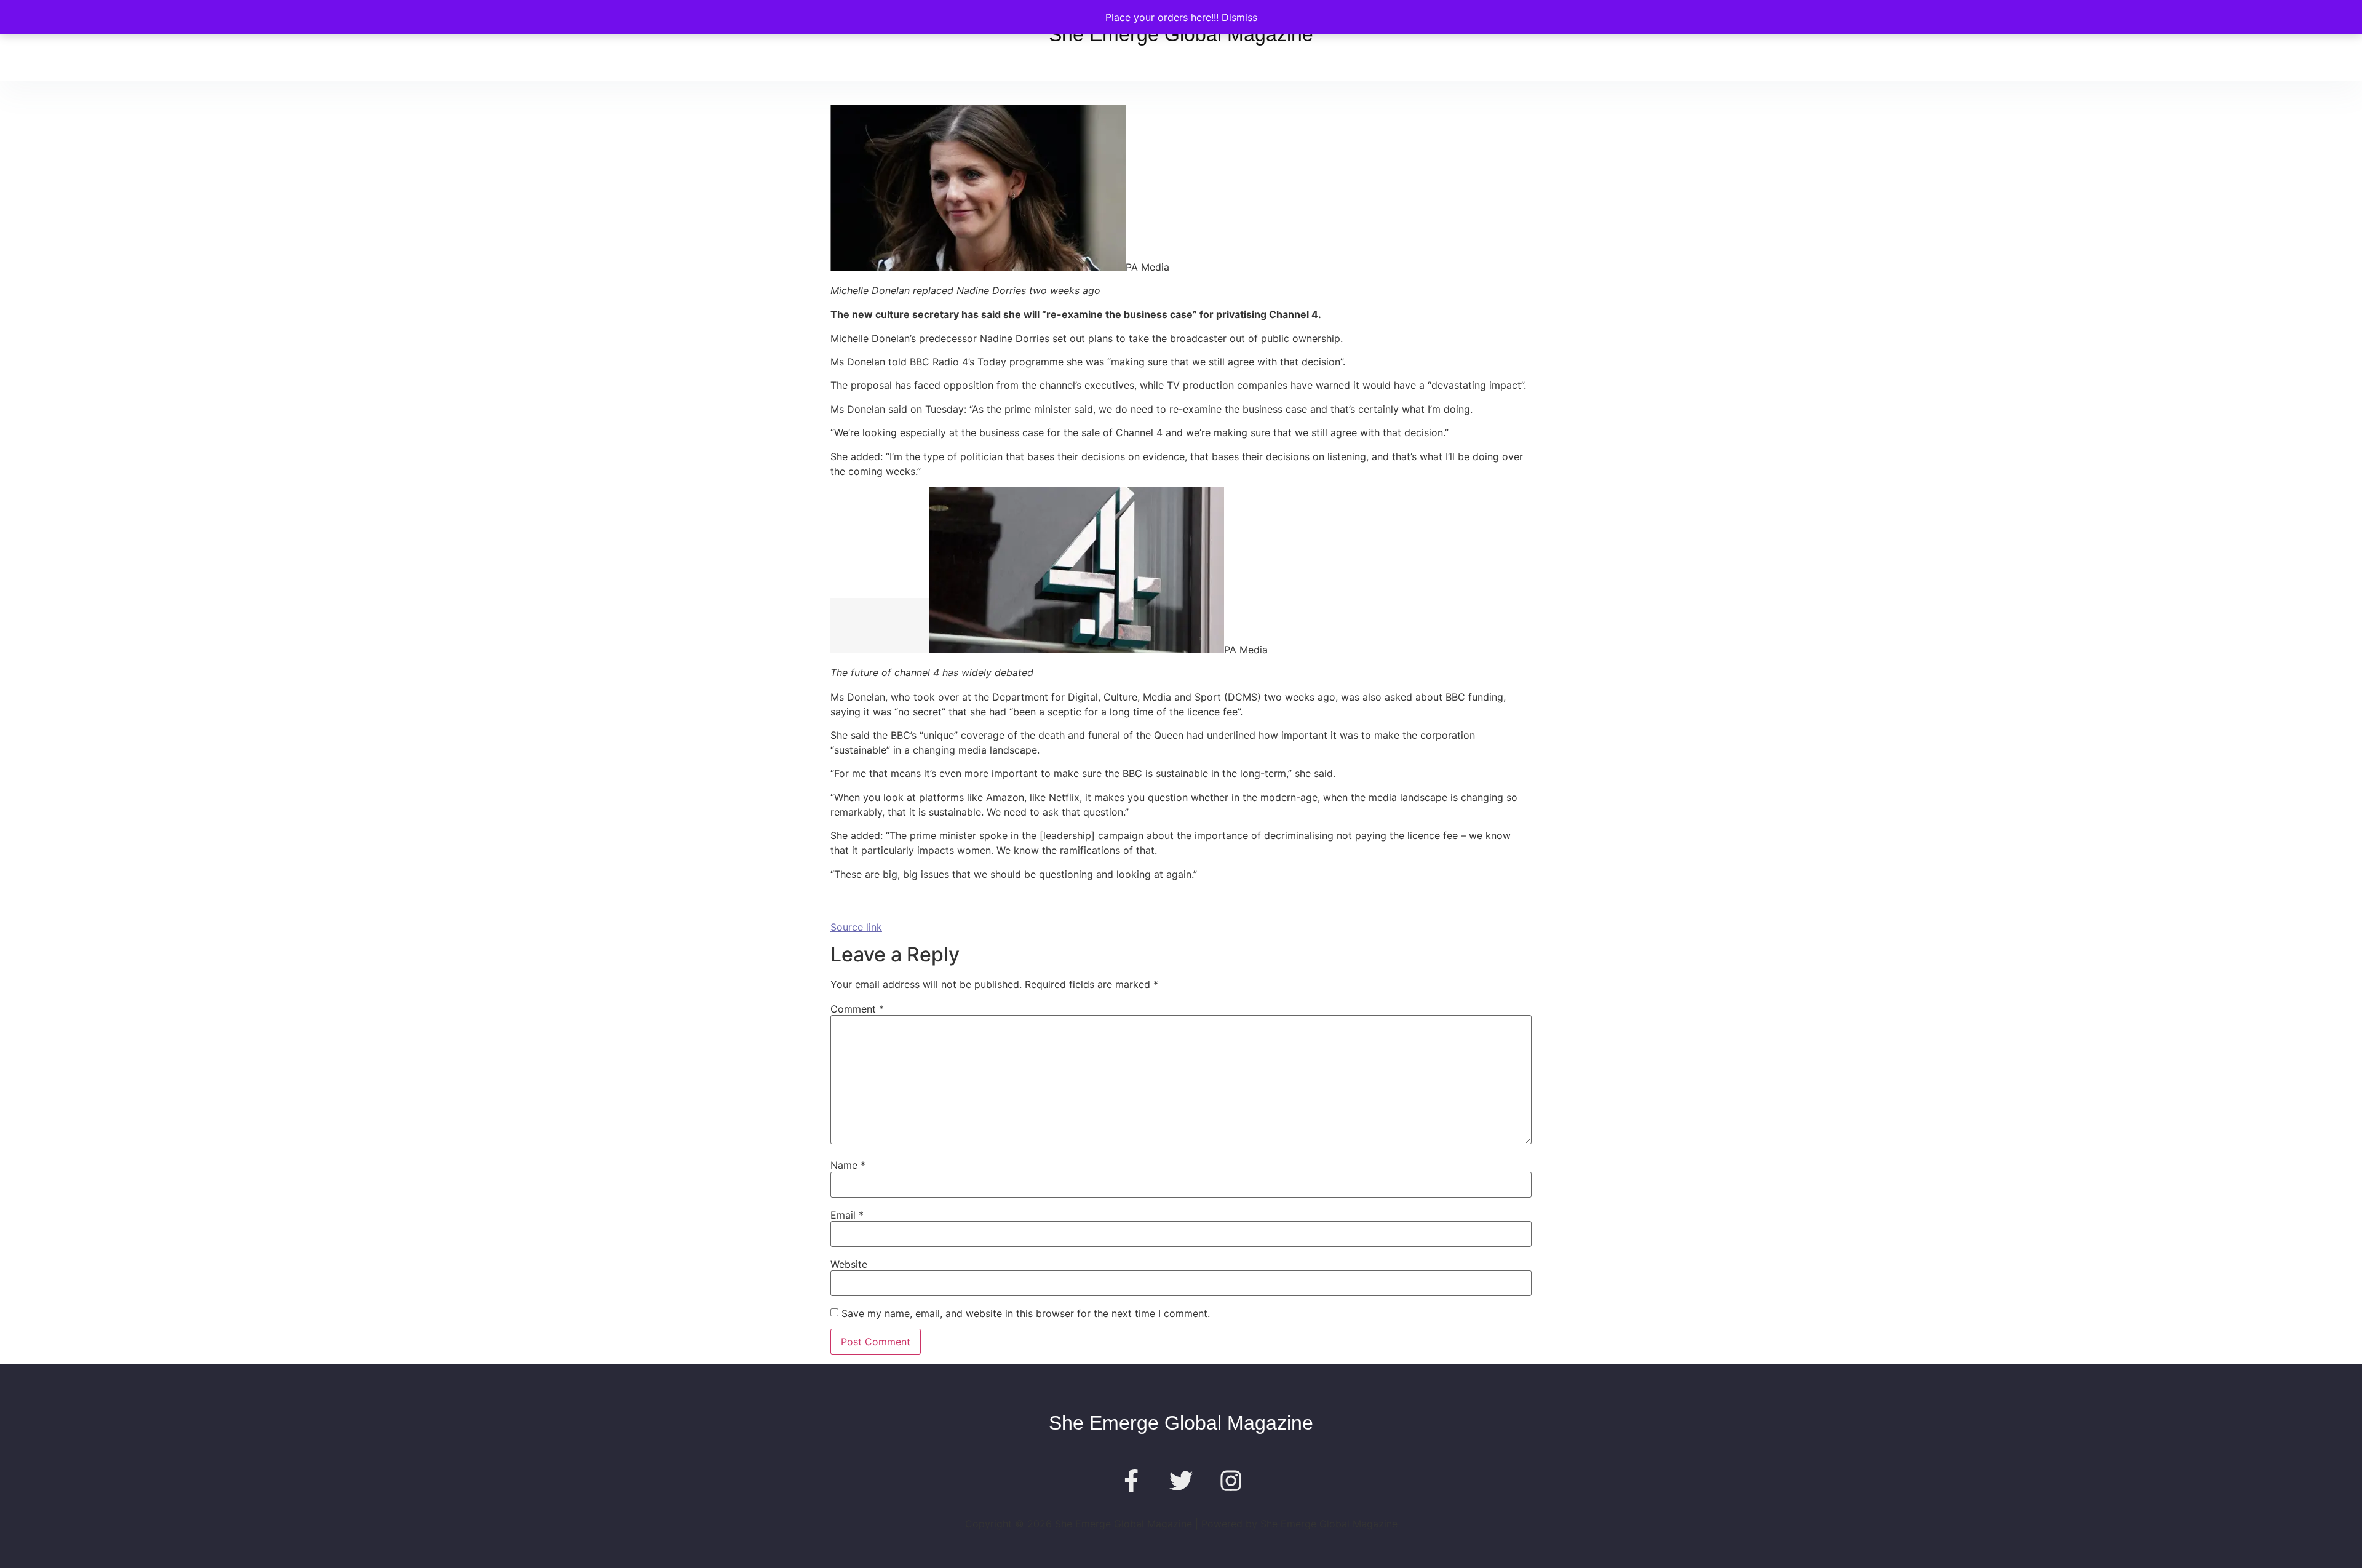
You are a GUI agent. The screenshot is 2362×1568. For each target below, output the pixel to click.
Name (848, 1165)
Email (847, 1215)
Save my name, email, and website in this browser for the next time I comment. (1026, 1313)
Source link (856, 927)
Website (849, 1264)
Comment (857, 1009)
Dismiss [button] (1239, 17)
